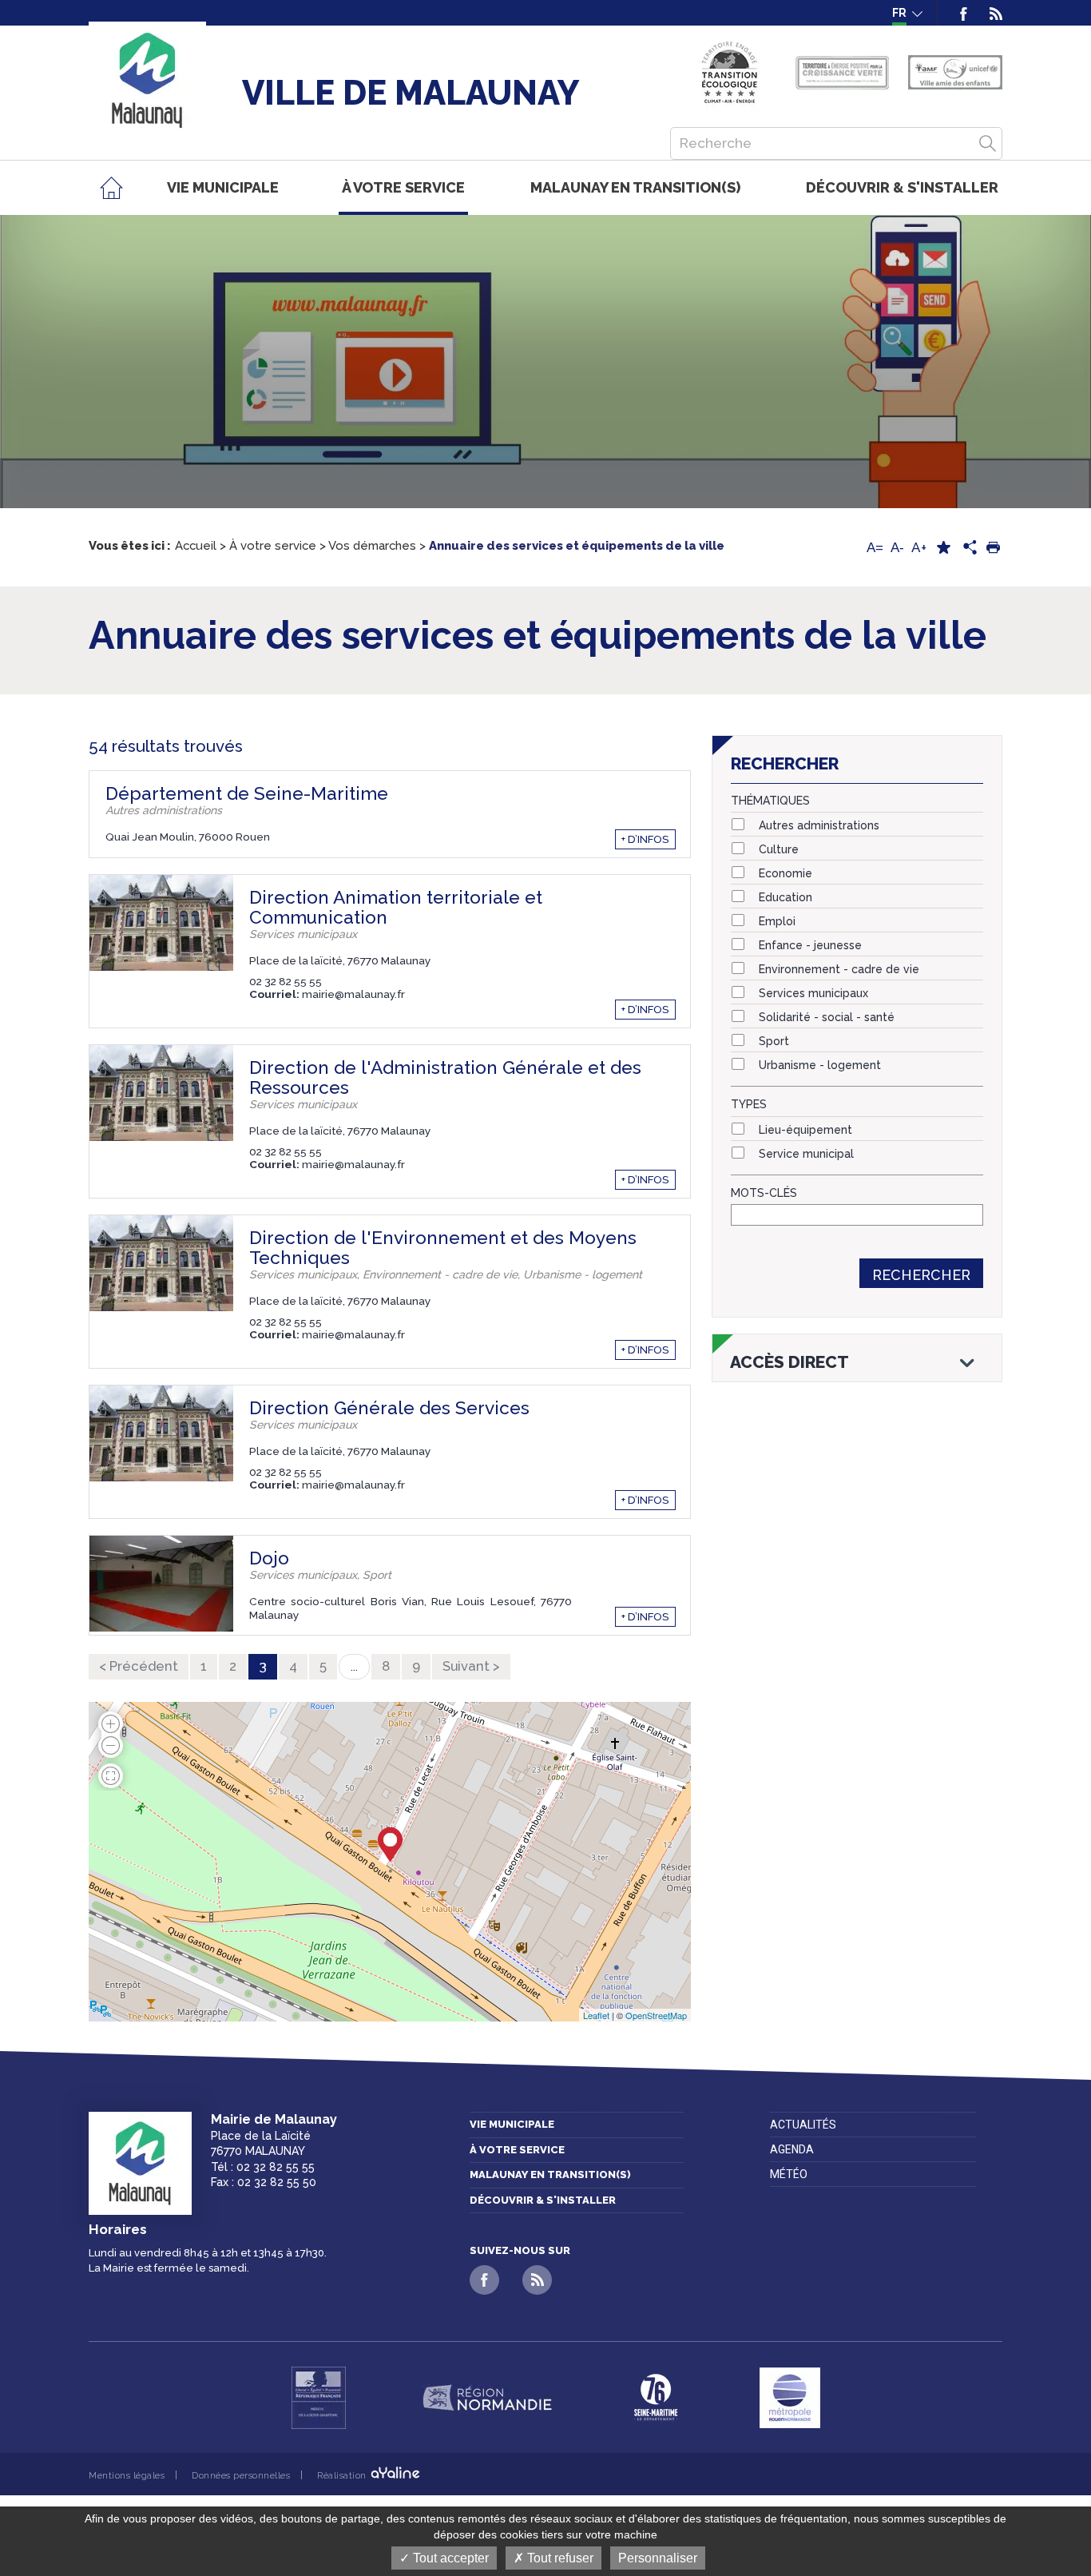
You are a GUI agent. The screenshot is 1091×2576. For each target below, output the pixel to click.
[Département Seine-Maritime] (656, 2398)
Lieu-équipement (805, 1130)
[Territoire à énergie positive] (842, 73)
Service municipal (806, 1154)
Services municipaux (813, 993)
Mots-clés (764, 1193)
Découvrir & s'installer (543, 2200)
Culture (779, 849)
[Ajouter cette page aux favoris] (943, 548)
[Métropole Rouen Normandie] (790, 2398)
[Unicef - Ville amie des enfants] (955, 72)
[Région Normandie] (487, 2398)
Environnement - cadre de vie (839, 969)
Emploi (777, 921)
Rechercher (921, 1275)
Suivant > (471, 1666)
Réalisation (343, 2475)
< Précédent (139, 1666)
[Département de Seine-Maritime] (390, 1845)
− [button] (111, 1751)
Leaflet (596, 2015)
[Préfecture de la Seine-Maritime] (319, 2398)
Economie (786, 873)
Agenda (792, 2149)
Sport (774, 1041)
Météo (789, 2174)
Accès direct (789, 1362)
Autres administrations (819, 825)
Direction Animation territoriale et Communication (396, 907)
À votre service (517, 2150)
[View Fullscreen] (111, 1774)
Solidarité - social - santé (827, 1017)
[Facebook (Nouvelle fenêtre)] (964, 13)
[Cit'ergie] (730, 72)
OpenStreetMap (656, 2015)
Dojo (269, 1558)
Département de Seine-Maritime (247, 793)
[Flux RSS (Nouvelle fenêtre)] (990, 13)
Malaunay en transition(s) (550, 2174)
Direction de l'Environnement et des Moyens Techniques (443, 1248)
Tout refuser (559, 2558)
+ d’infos (645, 839)
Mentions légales (127, 2475)
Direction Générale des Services (389, 1408)
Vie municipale (512, 2124)
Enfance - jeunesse (810, 945)
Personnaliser (658, 2558)
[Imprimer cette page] (993, 548)
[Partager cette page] (968, 548)
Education (786, 897)
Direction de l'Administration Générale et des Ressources (445, 1077)
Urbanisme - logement (820, 1065)
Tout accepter (449, 2558)
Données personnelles (241, 2475)
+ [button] (111, 1718)
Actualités (803, 2125)
